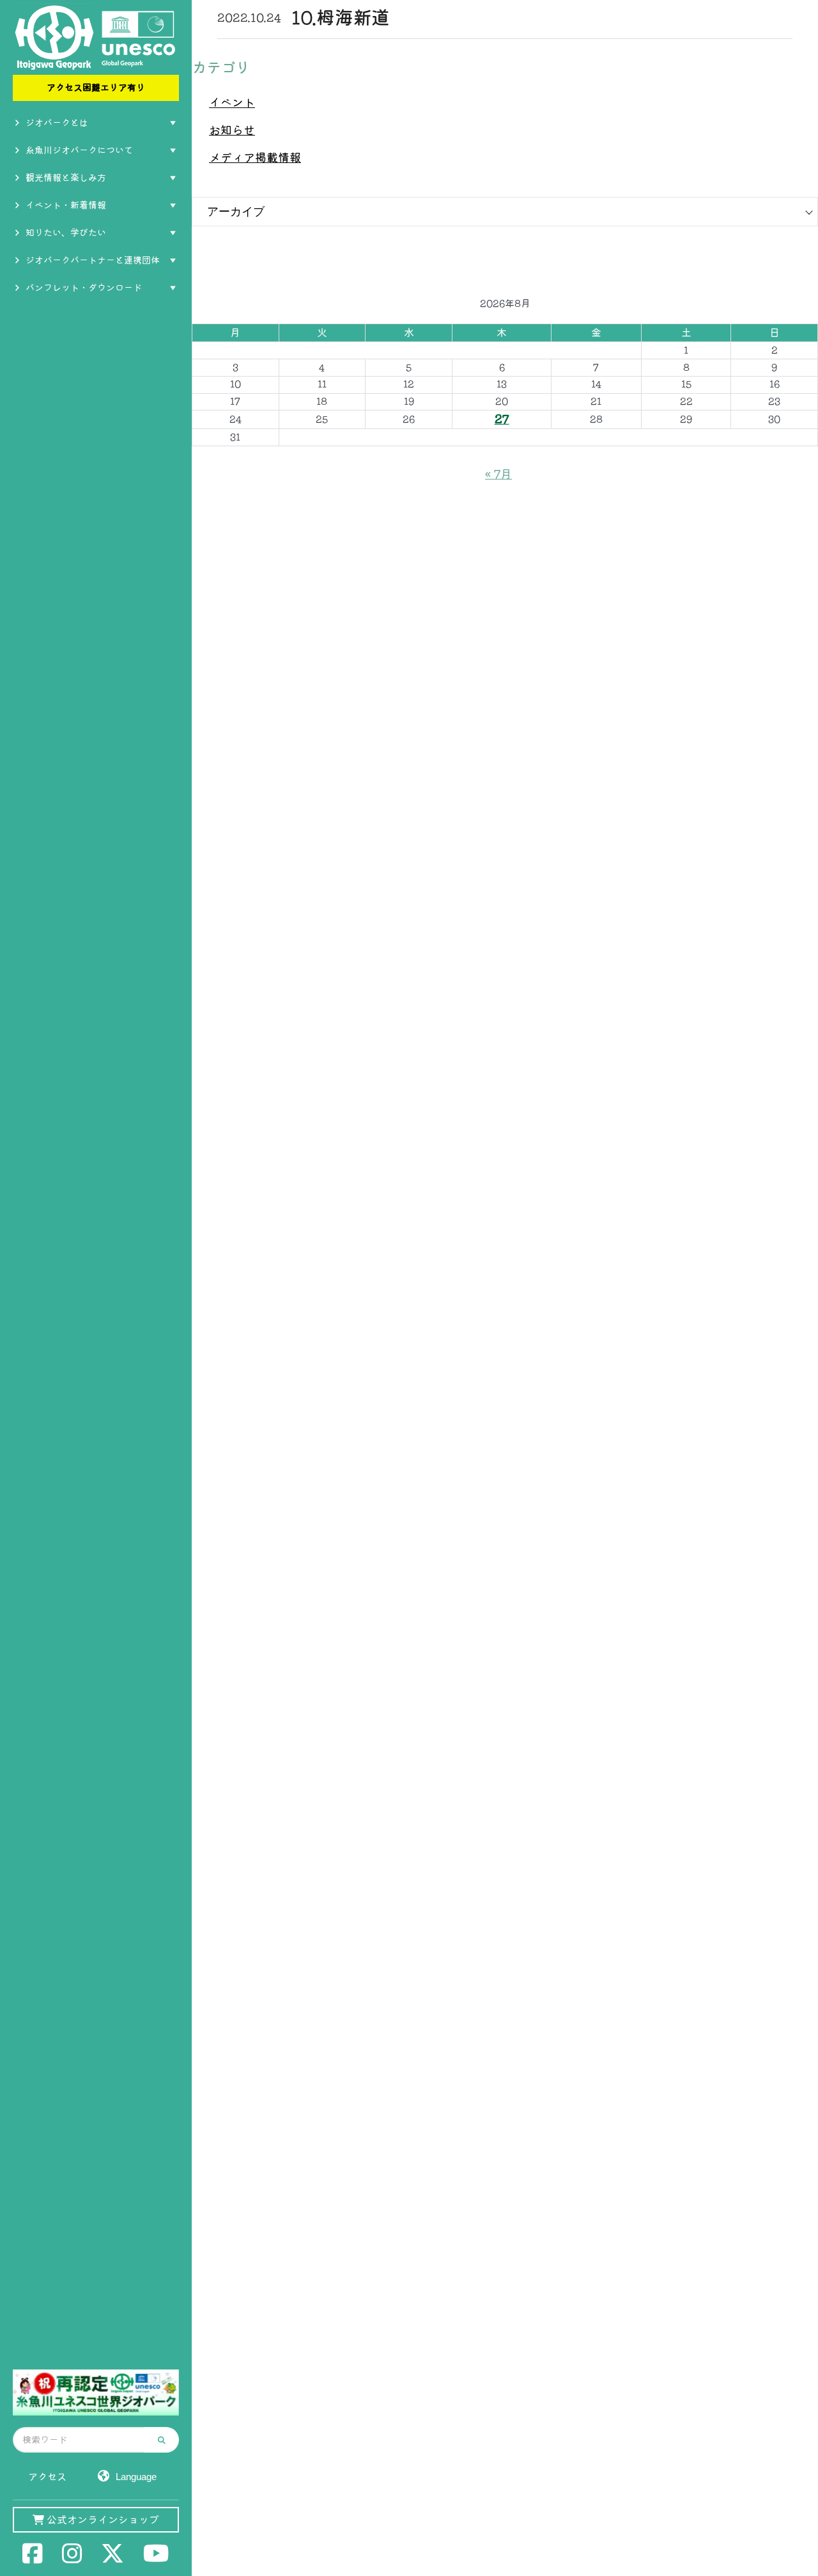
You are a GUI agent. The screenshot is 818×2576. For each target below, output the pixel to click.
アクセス (47, 2477)
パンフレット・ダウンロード (84, 288)
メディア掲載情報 (255, 157)
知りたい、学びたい (66, 233)
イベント (232, 102)
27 (502, 419)
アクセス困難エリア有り (96, 88)
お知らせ (232, 130)
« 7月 (498, 474)
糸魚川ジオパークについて (79, 150)
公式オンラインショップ (102, 2520)
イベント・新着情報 (66, 205)
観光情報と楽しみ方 (66, 178)
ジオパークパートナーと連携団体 (93, 260)
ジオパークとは (57, 123)
